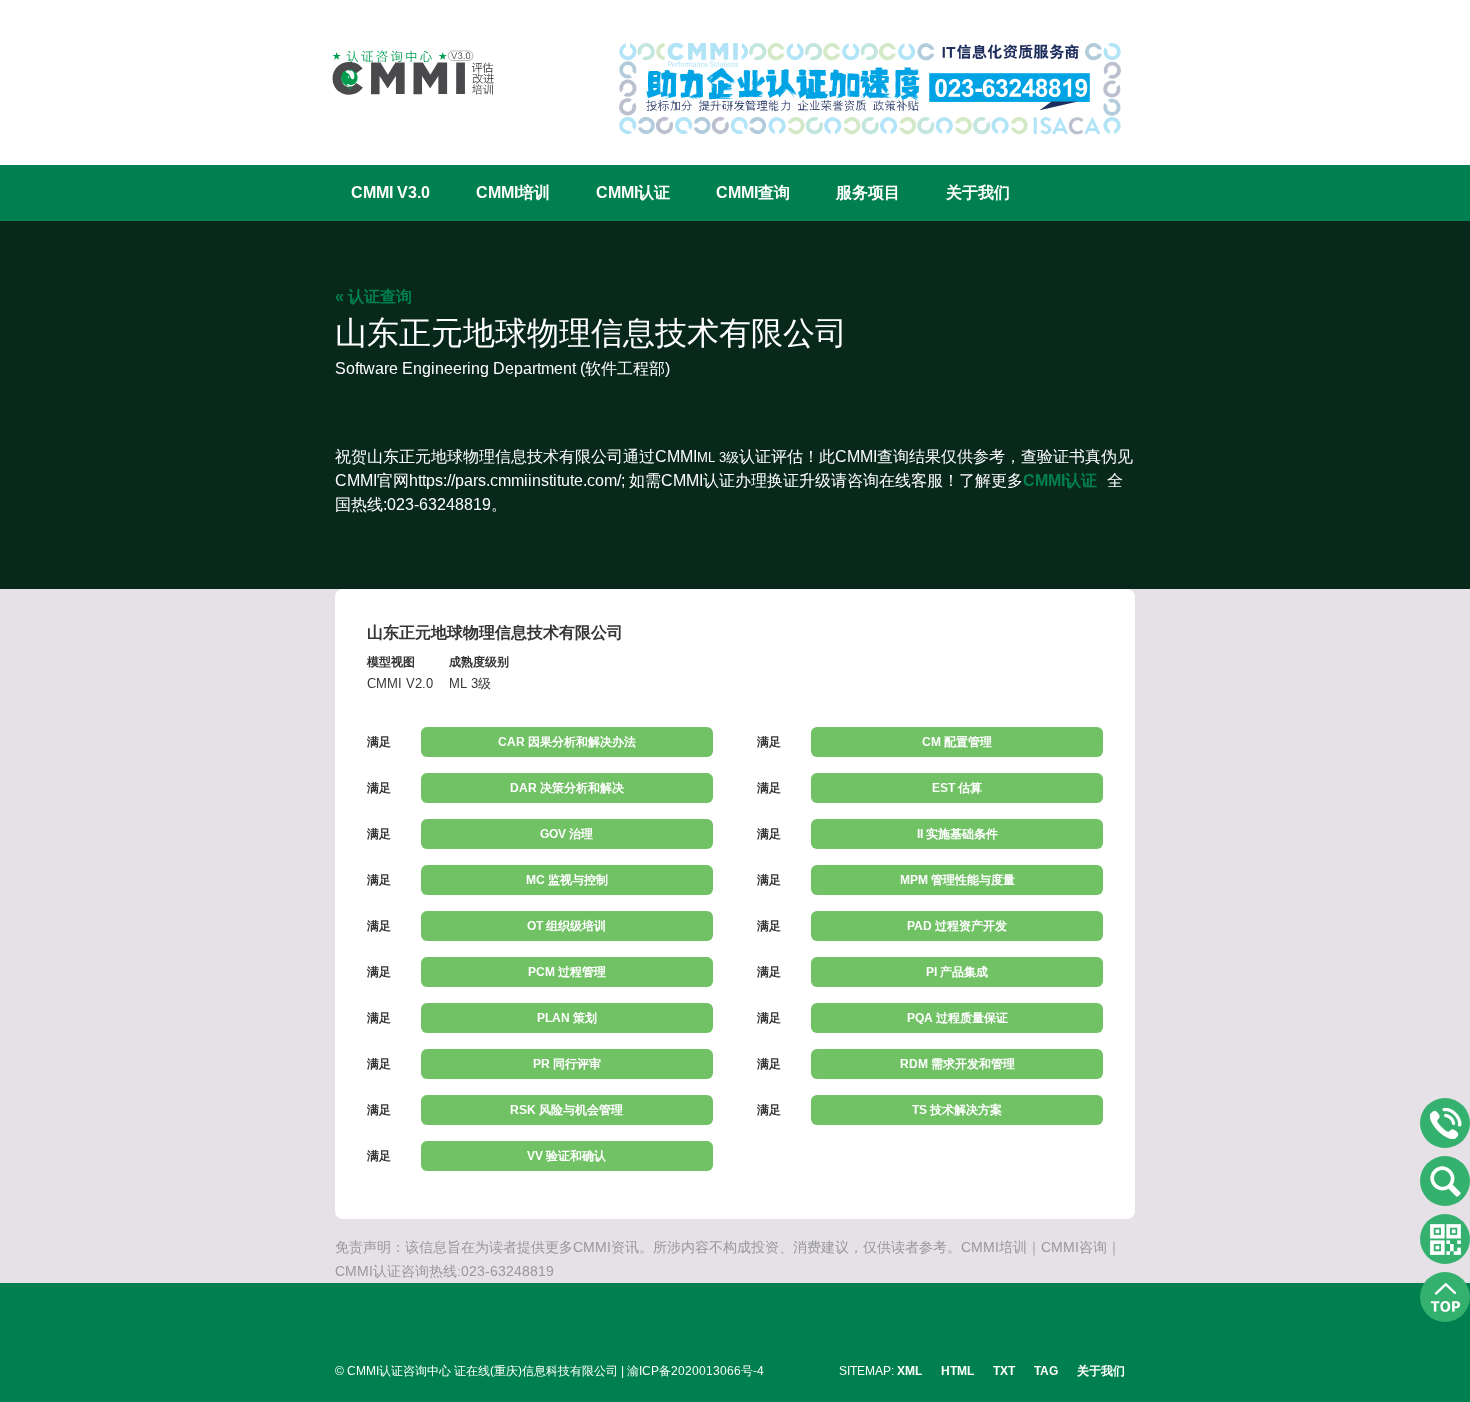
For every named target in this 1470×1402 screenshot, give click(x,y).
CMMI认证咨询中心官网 (400, 72)
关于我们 (978, 192)
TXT (1004, 1371)
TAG (1046, 1371)
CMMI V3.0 (390, 192)
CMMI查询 (753, 192)
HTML (957, 1371)
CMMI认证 (633, 192)
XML (909, 1371)
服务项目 (868, 192)
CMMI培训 (513, 192)
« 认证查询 (373, 296)
